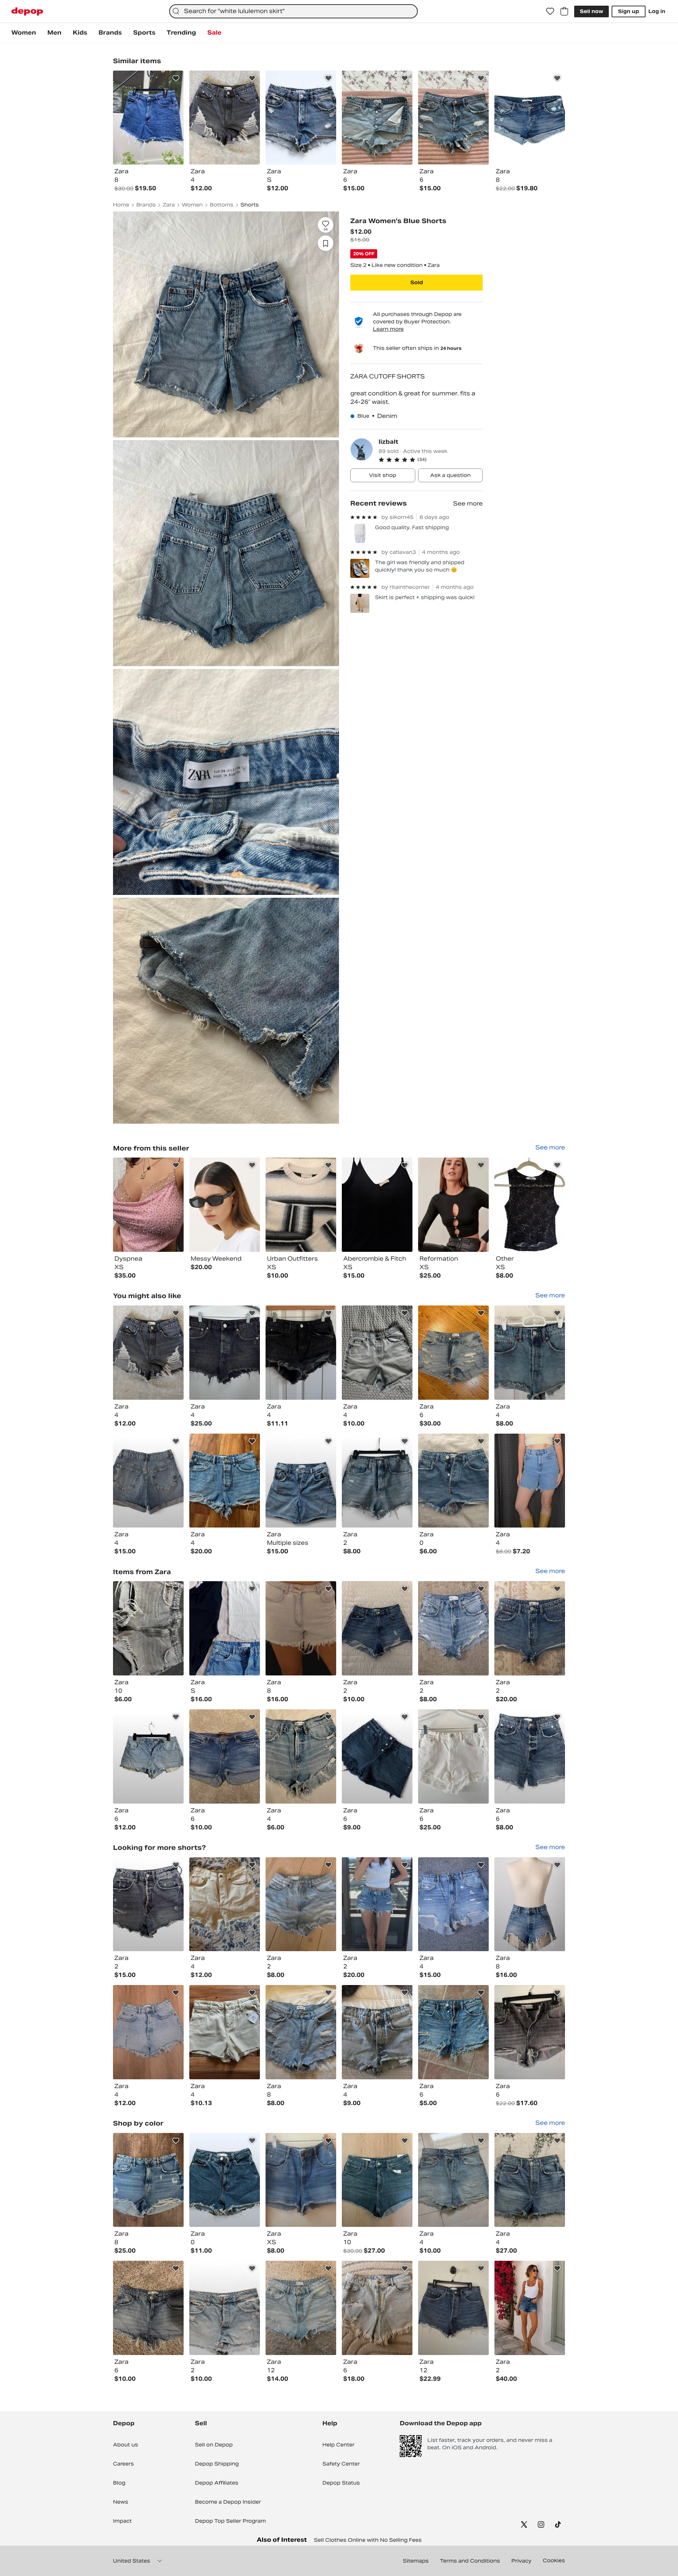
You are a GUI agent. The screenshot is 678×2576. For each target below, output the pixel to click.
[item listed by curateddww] (301, 1756)
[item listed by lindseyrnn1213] (377, 1353)
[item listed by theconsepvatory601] (530, 1756)
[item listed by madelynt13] (225, 1481)
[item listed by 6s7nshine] (225, 1756)
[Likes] (550, 11)
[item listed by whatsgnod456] (377, 1904)
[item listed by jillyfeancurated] (530, 1904)
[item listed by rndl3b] (148, 1628)
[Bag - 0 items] (564, 11)
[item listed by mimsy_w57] (453, 2180)
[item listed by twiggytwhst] (453, 2308)
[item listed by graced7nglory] (530, 2180)
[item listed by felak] (530, 2032)
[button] (431, 460)
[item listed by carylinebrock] (301, 2308)
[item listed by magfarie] (377, 1756)
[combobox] (293, 11)
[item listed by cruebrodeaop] (148, 1904)
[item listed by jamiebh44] (453, 1481)
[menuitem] (24, 33)
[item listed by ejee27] (225, 2308)
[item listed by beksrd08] (148, 1353)
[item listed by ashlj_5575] (453, 1904)
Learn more (388, 329)
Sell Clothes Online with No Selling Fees (368, 2540)
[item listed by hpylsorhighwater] (530, 2308)
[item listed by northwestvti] (225, 2032)
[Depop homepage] (27, 11)
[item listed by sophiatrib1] (530, 1481)
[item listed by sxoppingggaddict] (225, 1904)
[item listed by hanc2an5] (453, 1353)
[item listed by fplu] (377, 2308)
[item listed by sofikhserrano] (301, 2032)
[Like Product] (176, 78)
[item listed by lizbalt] (148, 1205)
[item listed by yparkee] (148, 2032)
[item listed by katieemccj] (377, 2032)
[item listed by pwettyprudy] (225, 1628)
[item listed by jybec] (530, 1353)
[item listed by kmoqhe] (301, 1628)
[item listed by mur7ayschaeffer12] (301, 1904)
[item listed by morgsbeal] (377, 1628)
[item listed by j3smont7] (377, 2180)
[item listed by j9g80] (148, 2308)
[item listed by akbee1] (148, 2180)
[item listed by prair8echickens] (148, 1756)
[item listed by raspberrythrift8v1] (225, 2180)
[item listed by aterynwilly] (148, 1481)
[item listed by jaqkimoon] (301, 1353)
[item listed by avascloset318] (377, 1481)
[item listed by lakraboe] (225, 1353)
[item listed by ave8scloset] (453, 2032)
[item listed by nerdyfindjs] (453, 1628)
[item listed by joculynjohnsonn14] (530, 1628)
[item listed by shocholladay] (301, 2180)
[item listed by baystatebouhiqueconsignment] (453, 1756)
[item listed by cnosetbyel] (301, 1481)
